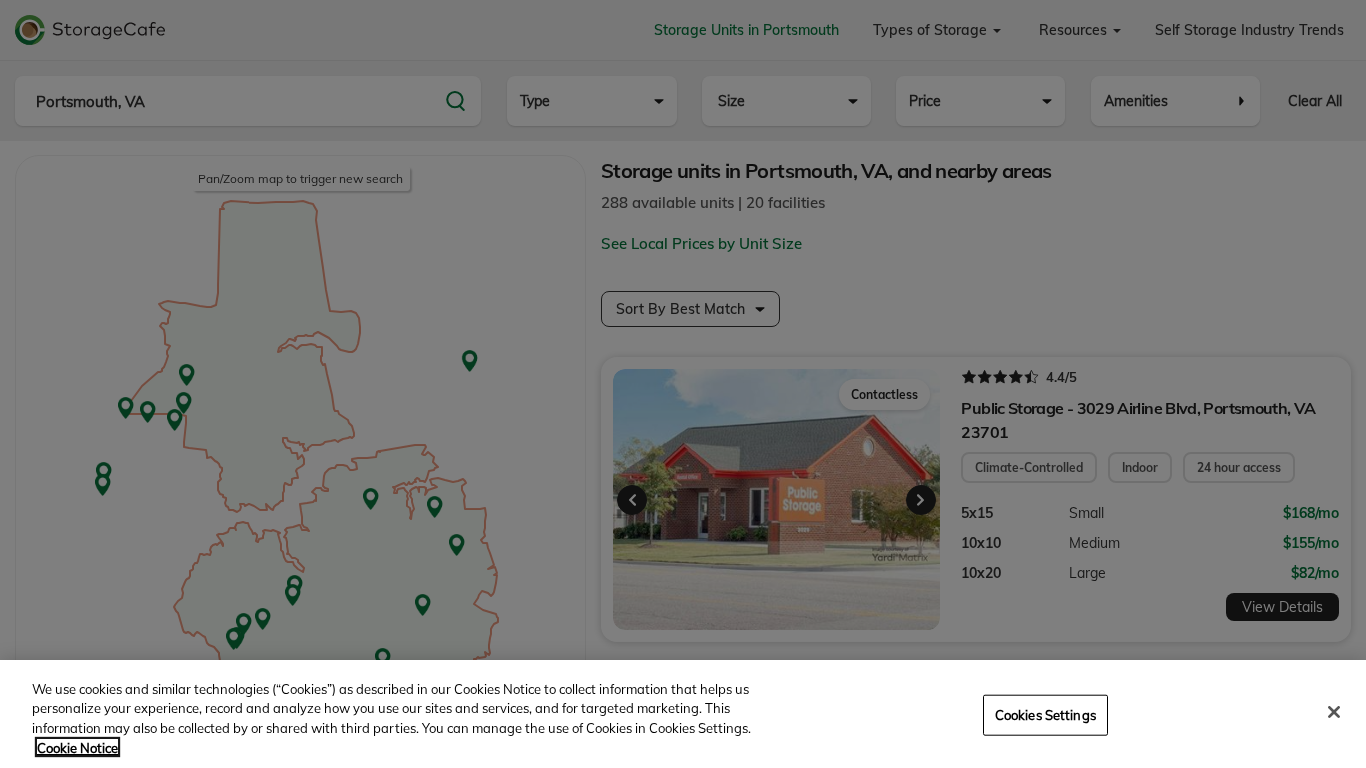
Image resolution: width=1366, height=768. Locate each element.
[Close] (1334, 712)
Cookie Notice (77, 747)
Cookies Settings (1045, 715)
